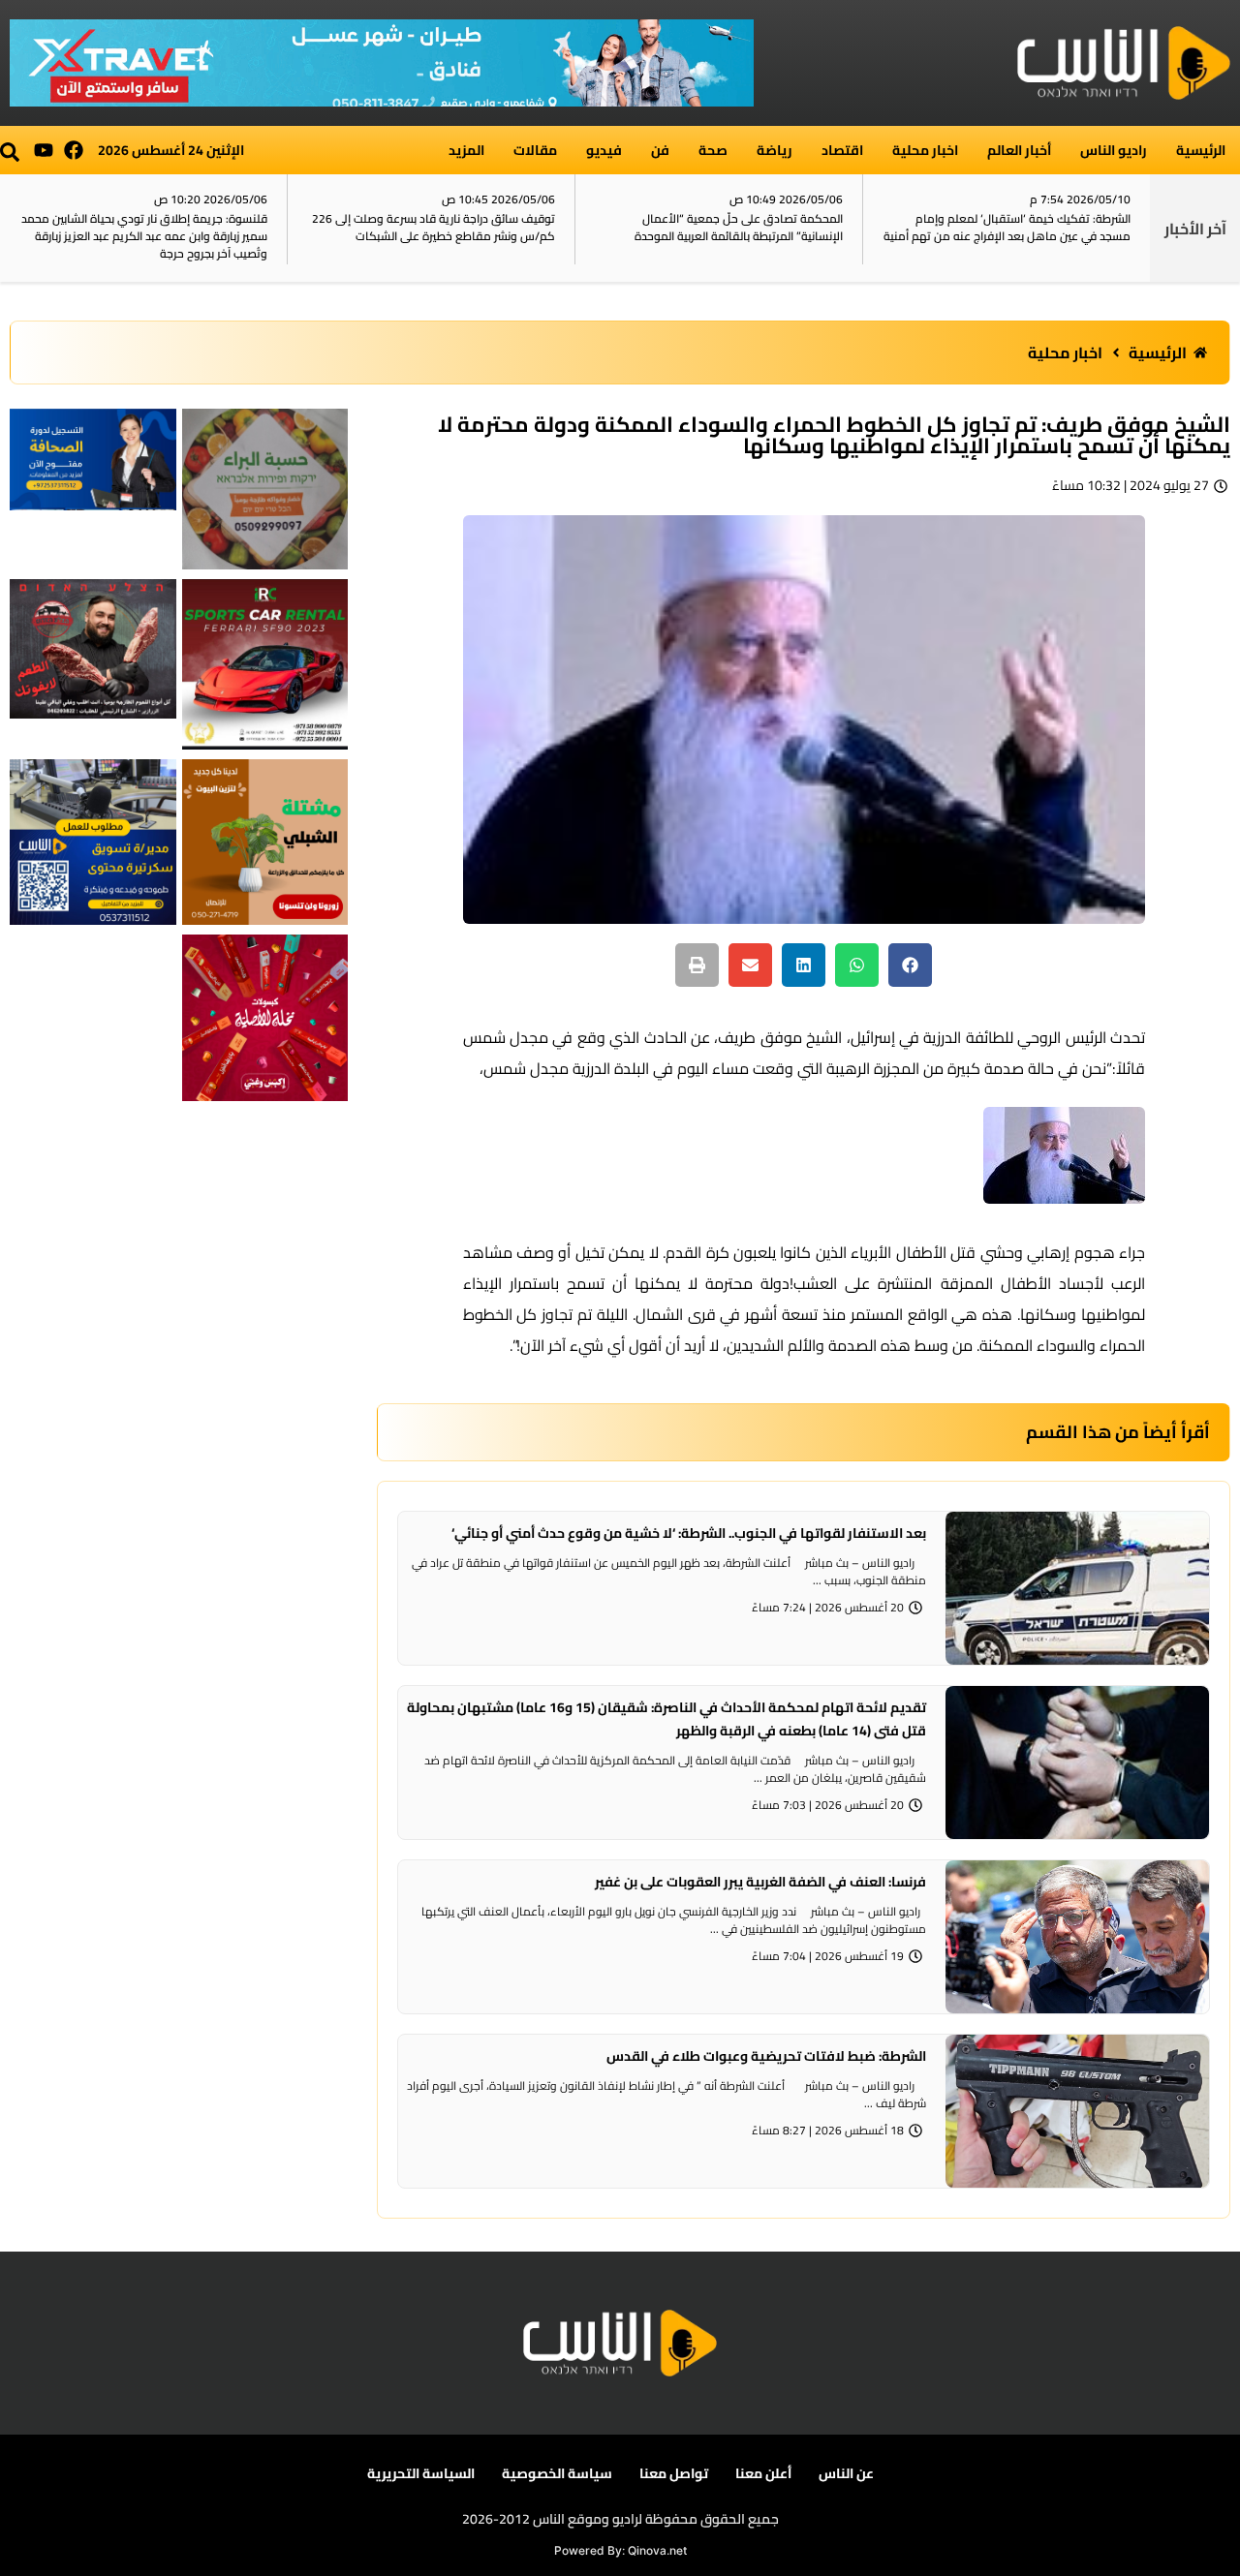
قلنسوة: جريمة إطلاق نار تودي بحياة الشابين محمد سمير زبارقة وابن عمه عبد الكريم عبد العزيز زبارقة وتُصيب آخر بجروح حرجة (432, 236)
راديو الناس (1114, 150)
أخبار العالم (1019, 150)
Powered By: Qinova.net (620, 2550)
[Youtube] (44, 150)
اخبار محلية (925, 150)
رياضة (775, 150)
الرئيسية (1201, 150)
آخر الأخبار (1195, 229)
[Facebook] (74, 150)
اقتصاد (842, 150)
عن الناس (846, 2473)
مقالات (535, 150)
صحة (713, 150)
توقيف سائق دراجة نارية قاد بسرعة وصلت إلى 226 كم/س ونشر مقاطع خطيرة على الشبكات (721, 227)
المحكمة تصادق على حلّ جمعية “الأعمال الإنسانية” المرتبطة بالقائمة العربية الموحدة (1026, 227)
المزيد (466, 150)
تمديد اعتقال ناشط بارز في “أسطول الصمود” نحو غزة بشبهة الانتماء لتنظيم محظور (151, 227)
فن (660, 150)
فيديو (604, 150)
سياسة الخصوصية (557, 2473)
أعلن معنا (763, 2473)
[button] (10, 152)
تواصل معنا (674, 2473)
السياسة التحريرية (421, 2473)
